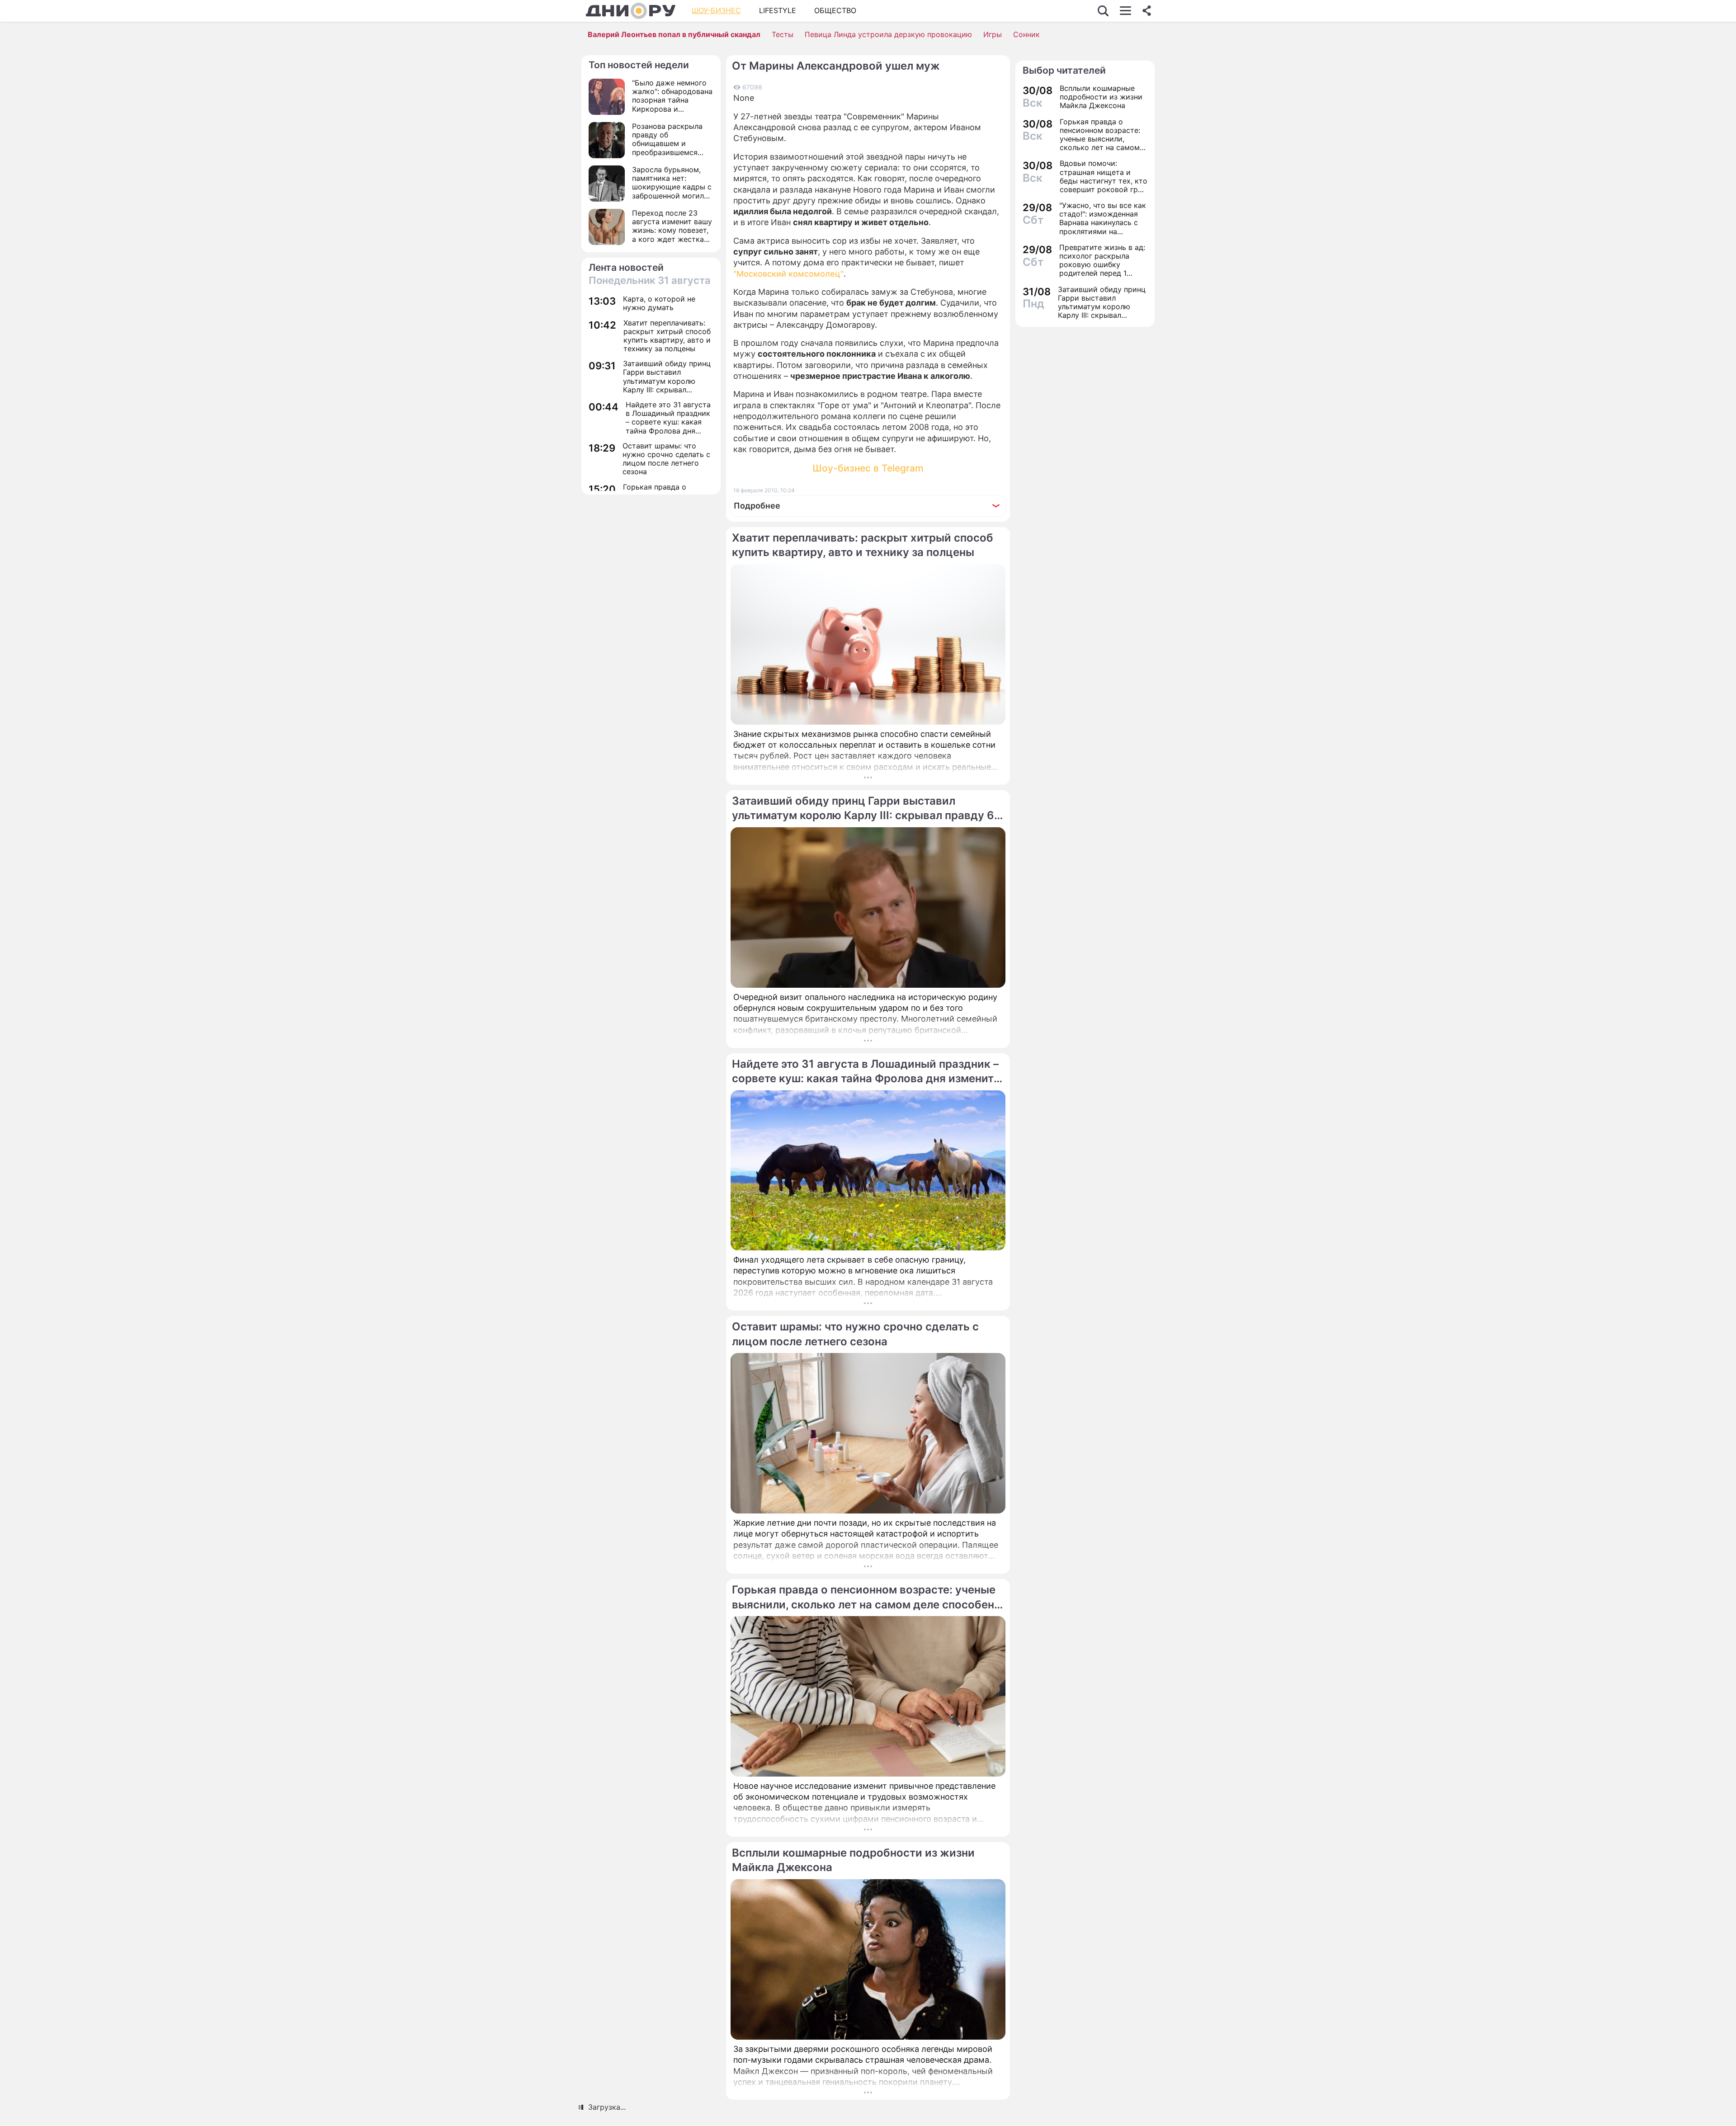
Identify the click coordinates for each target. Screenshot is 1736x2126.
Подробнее (757, 506)
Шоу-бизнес (716, 10)
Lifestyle (778, 10)
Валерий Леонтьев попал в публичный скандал (674, 34)
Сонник (1026, 34)
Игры (993, 34)
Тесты (783, 34)
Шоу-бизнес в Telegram (868, 468)
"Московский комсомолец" (788, 274)
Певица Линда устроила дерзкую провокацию (888, 34)
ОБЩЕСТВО (835, 10)
